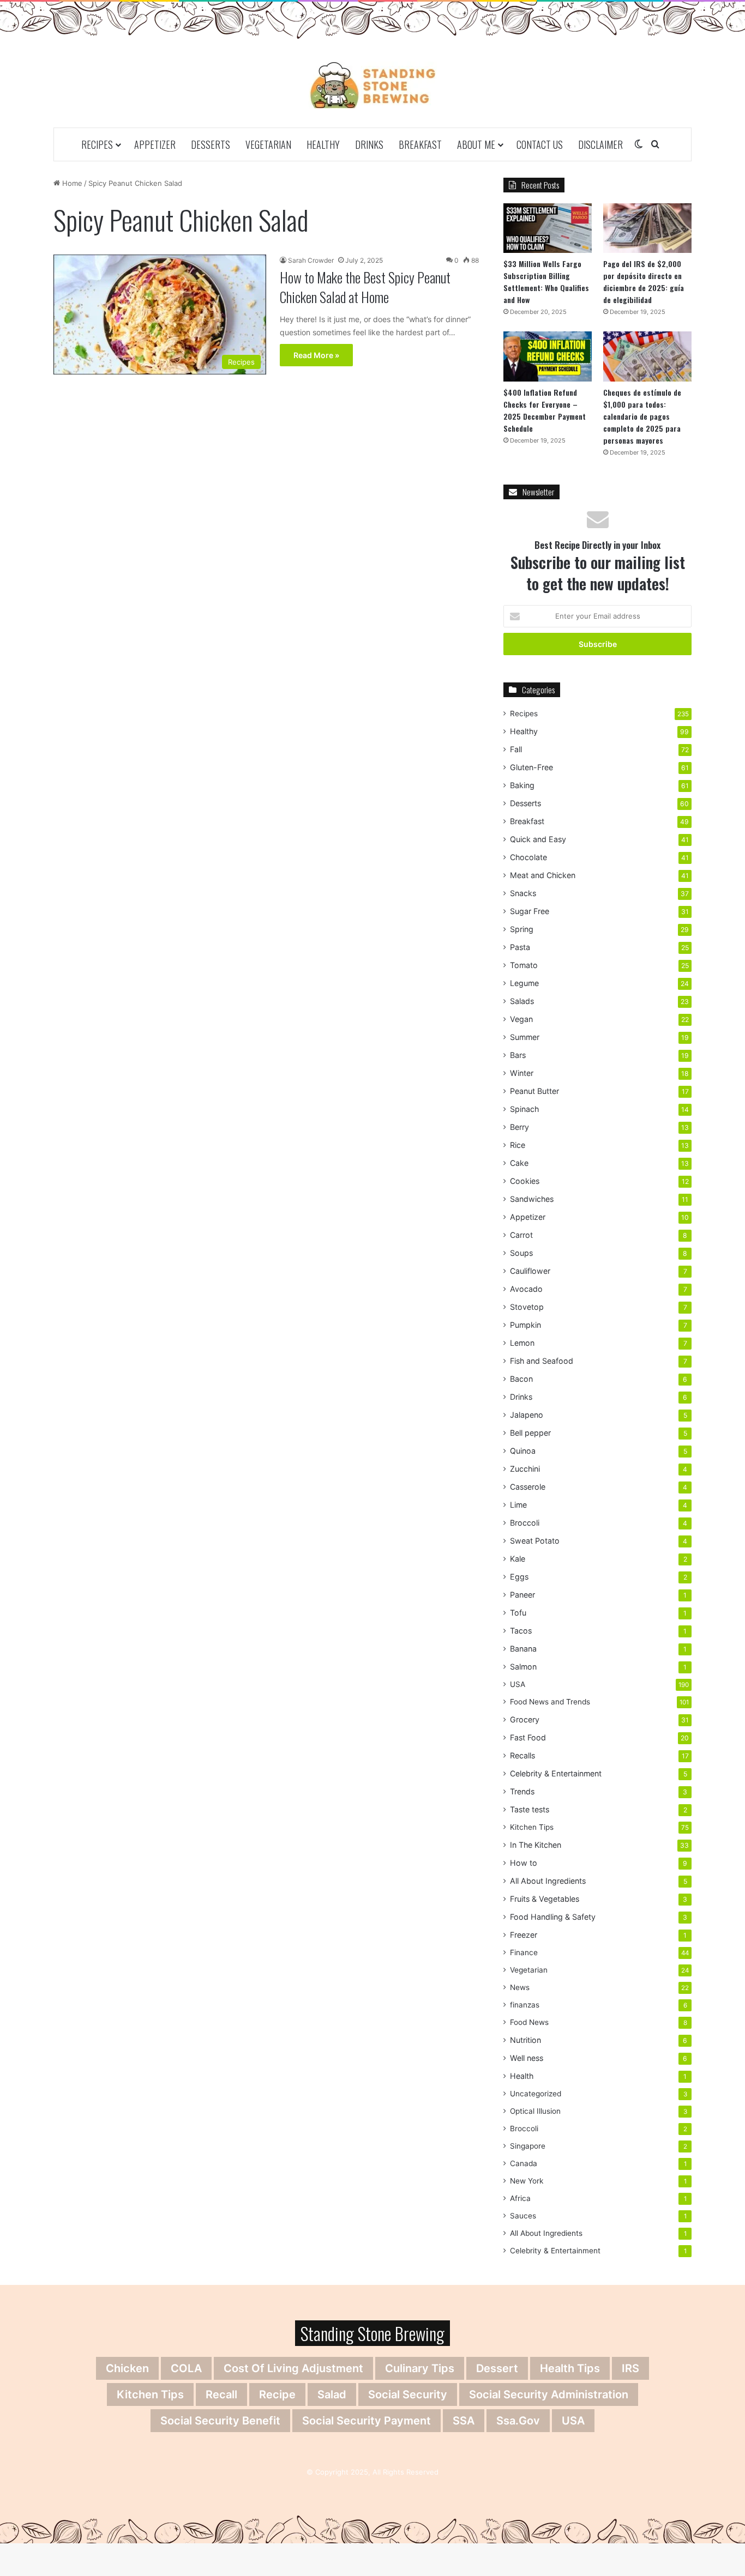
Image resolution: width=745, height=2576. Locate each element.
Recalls (522, 1755)
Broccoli (525, 1523)
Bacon (521, 1379)
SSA (464, 2421)
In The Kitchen (536, 1845)
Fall (516, 749)
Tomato (524, 965)
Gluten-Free (531, 767)
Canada (524, 2163)
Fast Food (528, 1737)
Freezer (524, 1935)
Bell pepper (530, 1433)
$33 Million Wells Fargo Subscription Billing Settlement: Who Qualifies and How (546, 282)
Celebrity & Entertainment (556, 1773)
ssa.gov (518, 2421)
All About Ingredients (548, 1881)
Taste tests (530, 1809)
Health (522, 2076)
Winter (522, 1073)
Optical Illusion (535, 2111)
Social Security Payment (367, 2421)
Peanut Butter (534, 1091)
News (520, 1987)
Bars (518, 1055)
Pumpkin (525, 1325)
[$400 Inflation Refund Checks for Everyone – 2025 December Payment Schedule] (548, 356)
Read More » (316, 355)
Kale (518, 1559)
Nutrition (525, 2040)
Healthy (323, 144)
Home (71, 183)
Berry (519, 1127)
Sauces (523, 2216)
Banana (523, 1649)
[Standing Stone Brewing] (373, 85)
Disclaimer (600, 144)
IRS (630, 2368)
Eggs (519, 1577)
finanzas (525, 2005)
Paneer (522, 1595)
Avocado (526, 1289)
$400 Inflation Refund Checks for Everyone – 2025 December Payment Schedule (545, 410)
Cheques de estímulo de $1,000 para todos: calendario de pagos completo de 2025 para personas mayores (642, 416)
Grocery (525, 1719)
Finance (524, 1952)
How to (524, 1863)
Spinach (524, 1109)
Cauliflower (530, 1271)
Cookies (525, 1181)
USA (518, 1684)
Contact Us (540, 144)
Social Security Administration (549, 2394)
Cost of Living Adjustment (293, 2368)
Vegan (521, 1019)
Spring (522, 929)
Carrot (521, 1235)
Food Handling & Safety (553, 1917)
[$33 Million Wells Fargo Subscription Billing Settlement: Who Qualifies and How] (548, 228)
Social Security (408, 2394)
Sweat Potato (535, 1541)
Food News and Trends (550, 1702)
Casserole (528, 1487)
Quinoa (523, 1451)
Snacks (523, 893)
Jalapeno (527, 1415)
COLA (186, 2368)
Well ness (527, 2058)
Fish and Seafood (542, 1361)
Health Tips (570, 2368)
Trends (522, 1791)
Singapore (528, 2146)
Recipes (97, 144)
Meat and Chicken (543, 875)
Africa (520, 2198)
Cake (519, 1163)
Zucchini (525, 1469)
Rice (518, 1145)
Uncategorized (536, 2094)
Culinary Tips (420, 2368)
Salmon (523, 1667)
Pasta (520, 947)
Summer (525, 1037)
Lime (518, 1505)
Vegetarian (268, 144)
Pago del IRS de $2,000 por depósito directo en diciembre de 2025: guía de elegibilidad (644, 282)
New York (527, 2181)
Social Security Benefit (220, 2421)
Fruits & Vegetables (545, 1899)
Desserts (211, 144)
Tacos (521, 1631)
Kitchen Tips (532, 1827)
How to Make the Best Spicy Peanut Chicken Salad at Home (365, 287)
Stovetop (527, 1307)
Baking (522, 785)
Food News (529, 2022)
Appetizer (155, 144)
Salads (522, 1001)
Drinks (369, 144)
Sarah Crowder (311, 260)
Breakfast (420, 144)
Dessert (497, 2368)
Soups (521, 1253)
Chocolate (528, 857)
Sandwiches (532, 1199)
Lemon (522, 1343)
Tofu (518, 1613)
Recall (221, 2394)
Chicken (127, 2368)
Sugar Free (530, 911)
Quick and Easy (538, 839)
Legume (524, 983)
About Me (476, 144)
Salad (332, 2394)
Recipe (277, 2394)
